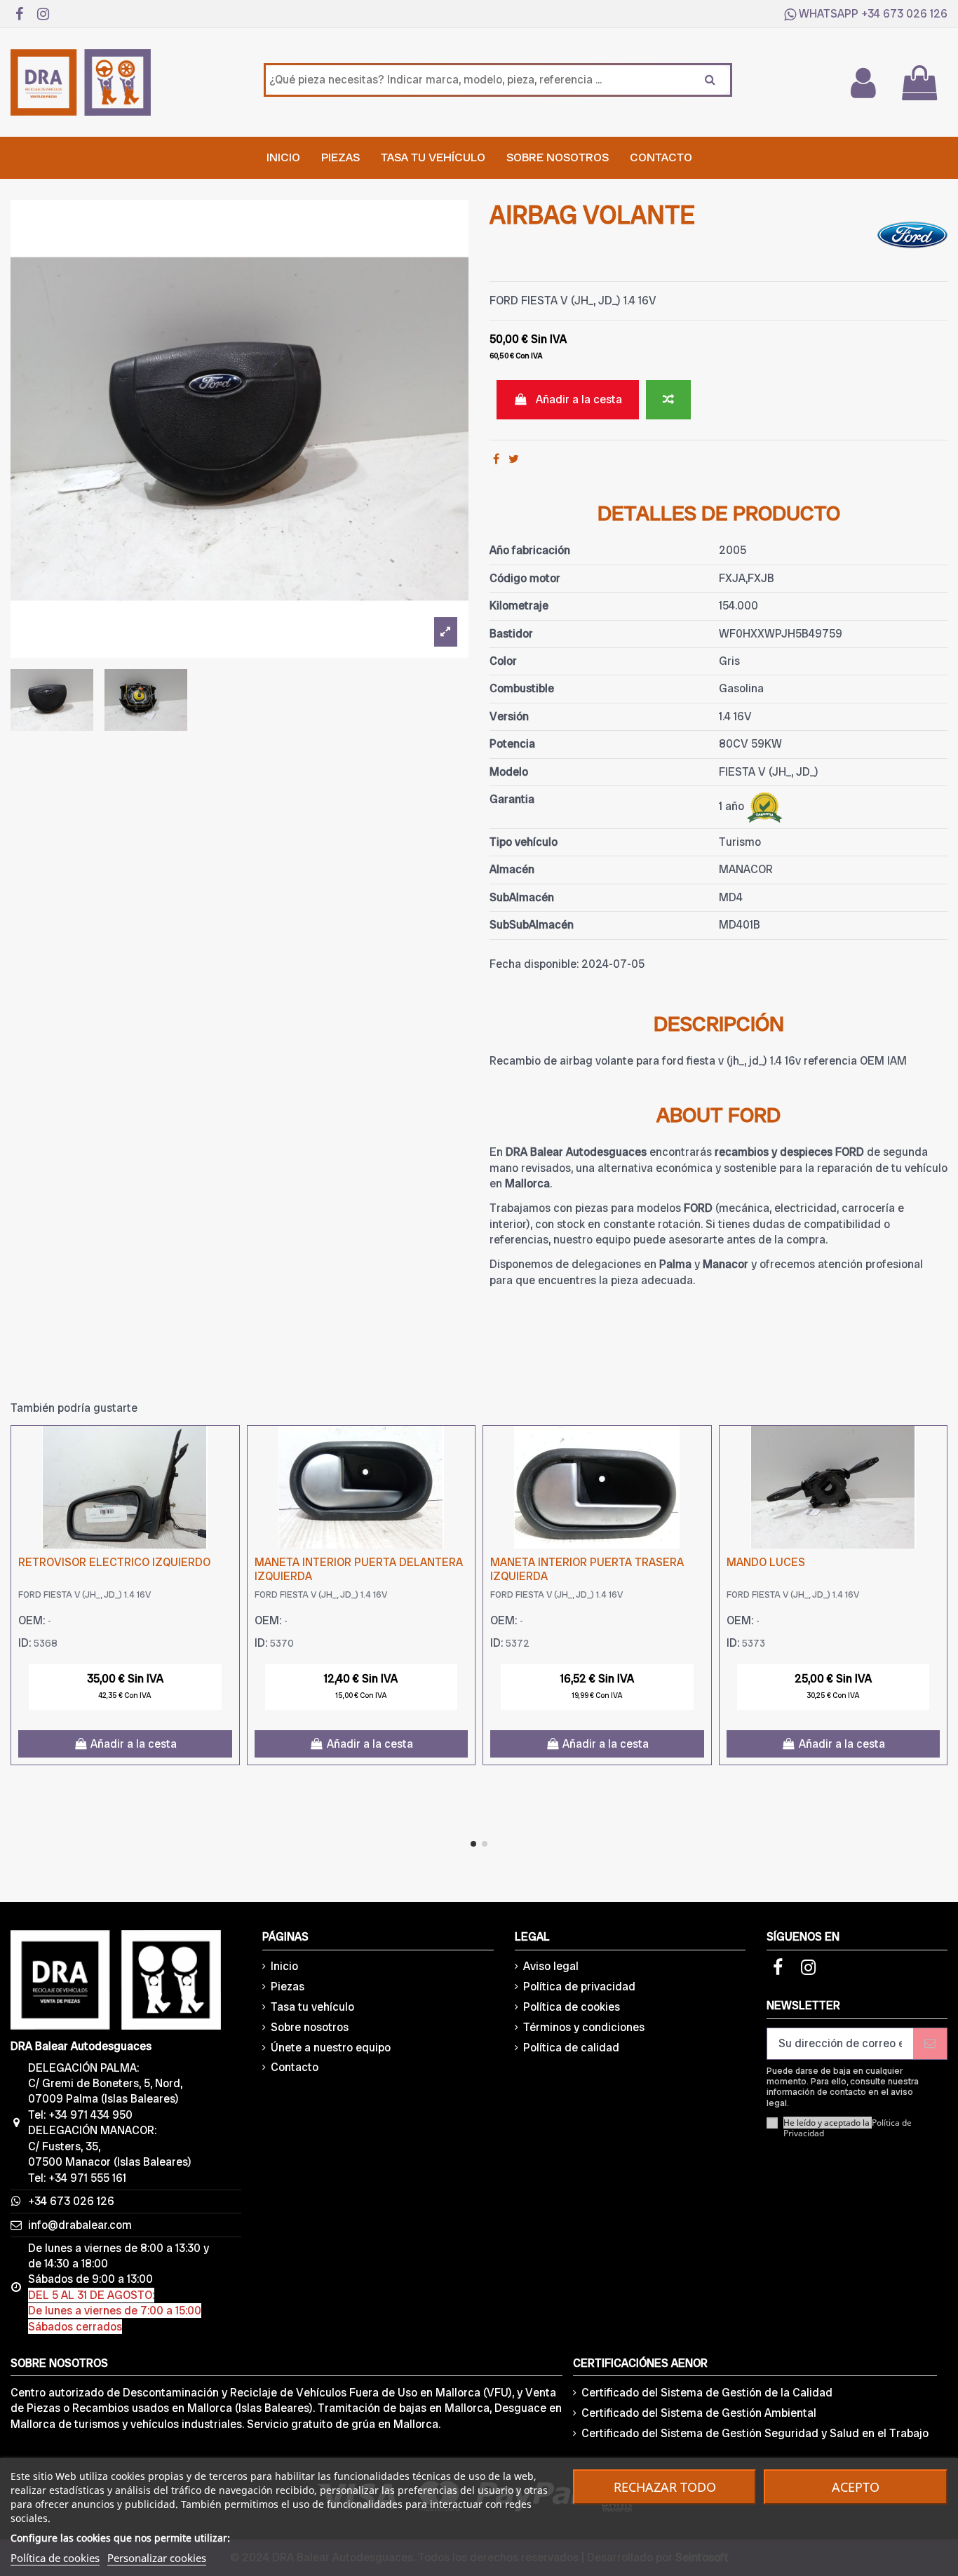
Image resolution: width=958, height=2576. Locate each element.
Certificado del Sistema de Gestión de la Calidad (707, 2393)
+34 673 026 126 (904, 14)
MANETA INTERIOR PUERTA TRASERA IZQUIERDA (587, 1569)
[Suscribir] (930, 2043)
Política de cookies (572, 2007)
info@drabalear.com (80, 2225)
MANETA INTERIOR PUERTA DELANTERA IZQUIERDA (359, 1569)
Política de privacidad (579, 1987)
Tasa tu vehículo (312, 2007)
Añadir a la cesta (579, 399)
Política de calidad (571, 2048)
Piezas (288, 1987)
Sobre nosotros (310, 2027)
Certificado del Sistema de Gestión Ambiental (699, 2413)
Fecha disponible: (534, 964)
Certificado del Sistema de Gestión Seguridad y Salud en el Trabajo (755, 2433)
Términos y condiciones (584, 2027)
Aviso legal (551, 1966)
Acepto (856, 2487)
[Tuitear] (514, 459)
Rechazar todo (665, 2487)
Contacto (295, 2067)
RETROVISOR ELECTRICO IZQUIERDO (114, 1562)
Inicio (284, 1966)
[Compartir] (496, 459)
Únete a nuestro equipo (331, 2048)
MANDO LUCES (766, 1562)
